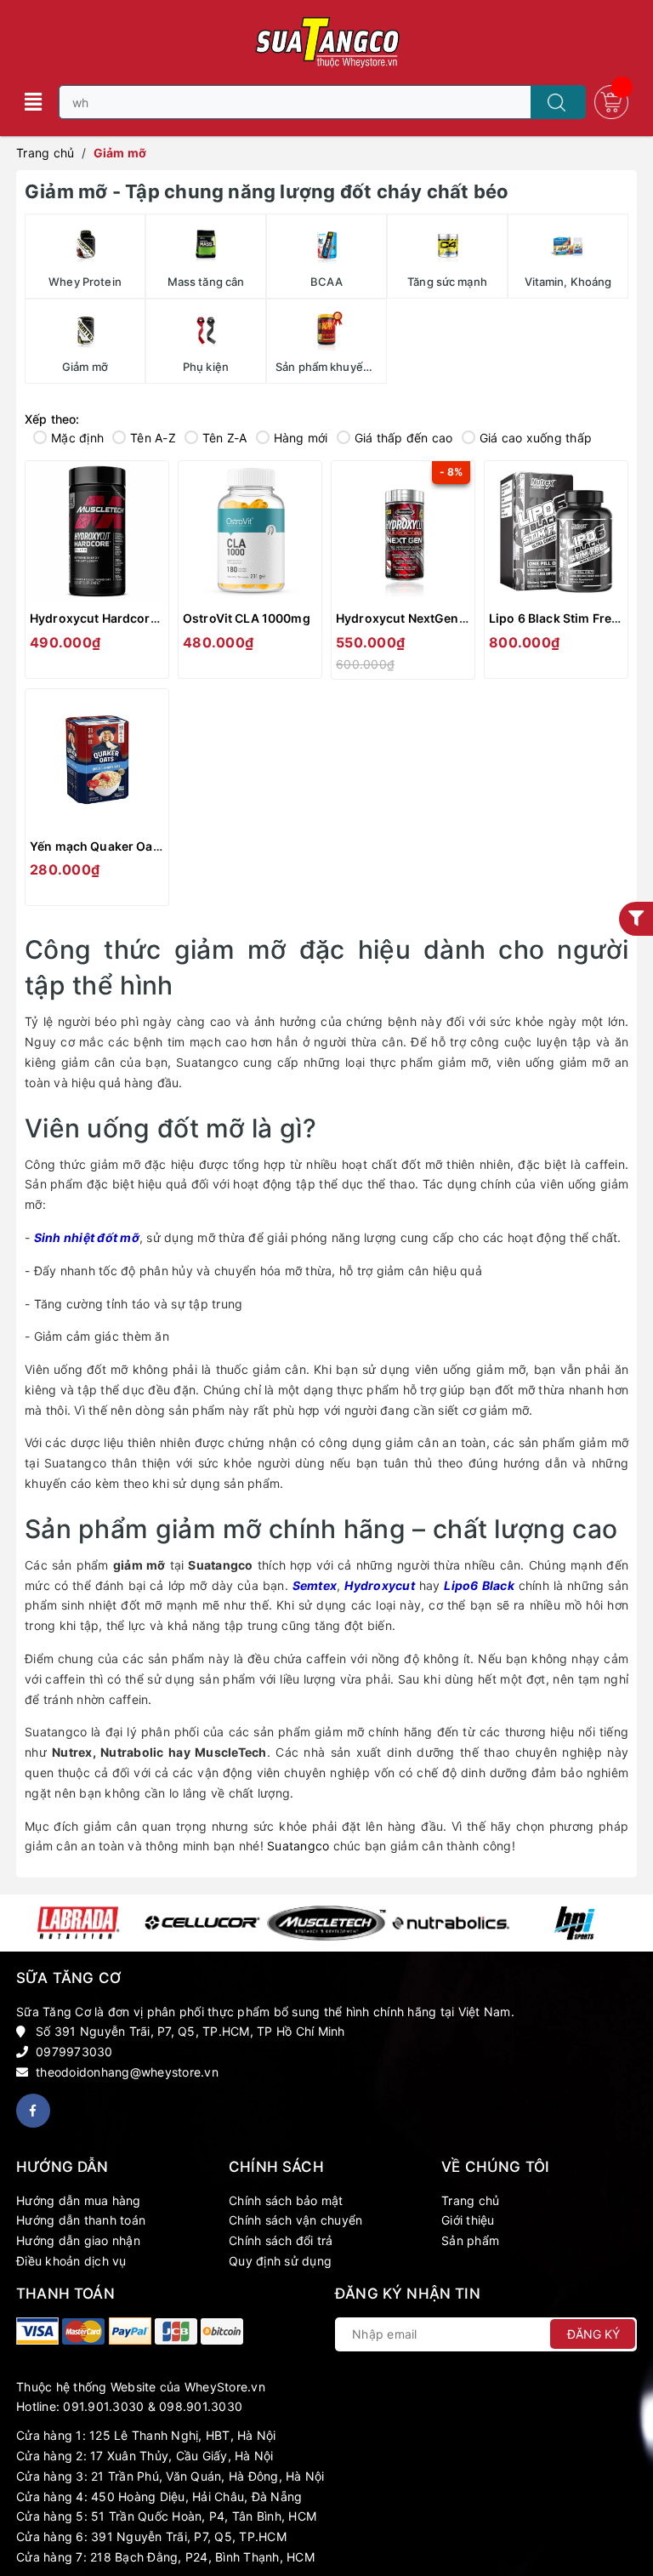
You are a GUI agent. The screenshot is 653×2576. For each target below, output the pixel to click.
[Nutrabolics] (451, 1923)
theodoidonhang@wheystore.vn (127, 2072)
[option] (78, 1923)
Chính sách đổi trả (281, 2240)
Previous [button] (27, 1923)
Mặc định (77, 438)
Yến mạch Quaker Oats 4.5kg (115, 846)
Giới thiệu (468, 2220)
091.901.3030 (103, 2406)
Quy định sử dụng (280, 2261)
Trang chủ (470, 2200)
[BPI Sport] (575, 1923)
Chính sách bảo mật (286, 2200)
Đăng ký (593, 2334)
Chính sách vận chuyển (295, 2220)
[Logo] (326, 43)
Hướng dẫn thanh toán (81, 2220)
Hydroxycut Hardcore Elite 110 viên (133, 618)
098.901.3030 (201, 2406)
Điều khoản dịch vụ (71, 2261)
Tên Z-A (225, 438)
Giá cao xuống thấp (536, 438)
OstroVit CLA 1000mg (247, 618)
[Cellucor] (202, 1923)
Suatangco (298, 1846)
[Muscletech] (326, 1923)
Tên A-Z (153, 438)
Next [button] (626, 1923)
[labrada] (78, 1923)
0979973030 (74, 2052)
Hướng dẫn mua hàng (79, 2200)
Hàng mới (301, 438)
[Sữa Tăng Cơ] (37, 2331)
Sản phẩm (470, 2240)
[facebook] (33, 2111)
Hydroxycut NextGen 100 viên (423, 618)
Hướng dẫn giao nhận (78, 2240)
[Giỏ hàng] (611, 101)
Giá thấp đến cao (404, 438)
